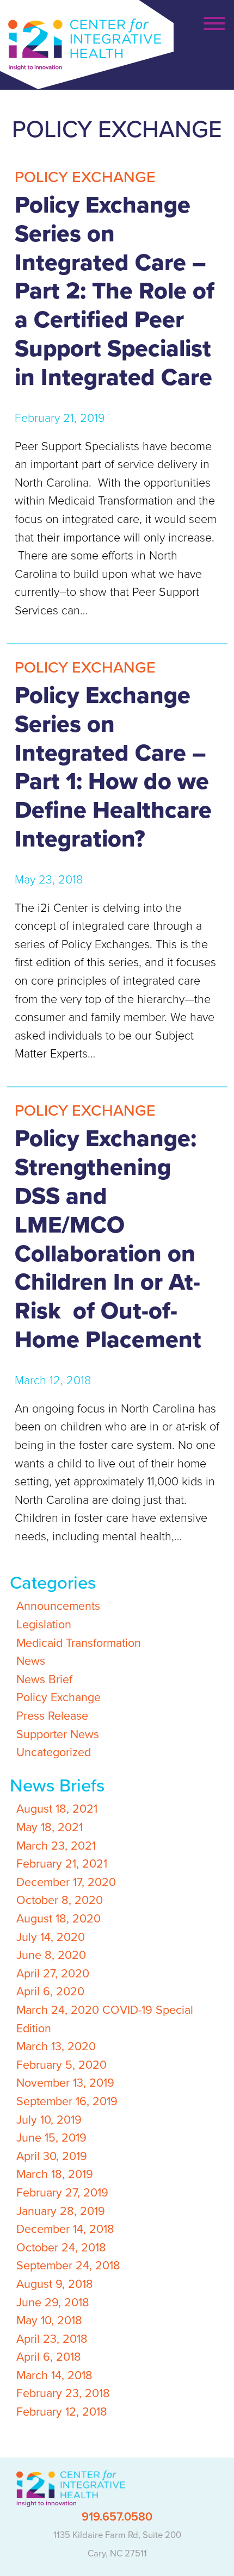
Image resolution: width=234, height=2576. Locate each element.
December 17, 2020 (66, 1882)
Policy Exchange (59, 1697)
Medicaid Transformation (79, 1643)
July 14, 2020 (51, 1937)
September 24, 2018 (68, 2266)
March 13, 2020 (56, 2046)
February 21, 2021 (62, 1864)
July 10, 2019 (49, 2120)
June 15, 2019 (51, 2138)
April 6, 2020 (50, 1992)
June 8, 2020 (51, 1955)
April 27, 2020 (53, 1974)
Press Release (52, 1716)
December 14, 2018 (65, 2229)
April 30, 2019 (52, 2156)
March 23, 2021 (56, 1846)
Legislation (44, 1625)
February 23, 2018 (63, 2393)
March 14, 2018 (54, 2375)
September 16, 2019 (67, 2101)
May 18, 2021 (50, 1827)
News (31, 1661)
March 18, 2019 (55, 2174)
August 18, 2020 (59, 1919)
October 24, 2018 (61, 2248)
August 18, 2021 (57, 1809)
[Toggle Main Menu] (212, 24)
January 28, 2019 (61, 2211)
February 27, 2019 (62, 2193)
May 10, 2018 (49, 2320)
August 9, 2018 (55, 2284)
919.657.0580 (117, 2517)
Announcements (58, 1606)
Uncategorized (54, 1752)
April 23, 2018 (52, 2339)
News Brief (44, 1679)
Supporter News (58, 1734)
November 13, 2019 (65, 2083)
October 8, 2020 (60, 1900)
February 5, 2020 (61, 2065)
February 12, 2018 (62, 2412)
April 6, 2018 (49, 2357)
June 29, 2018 (53, 2303)
